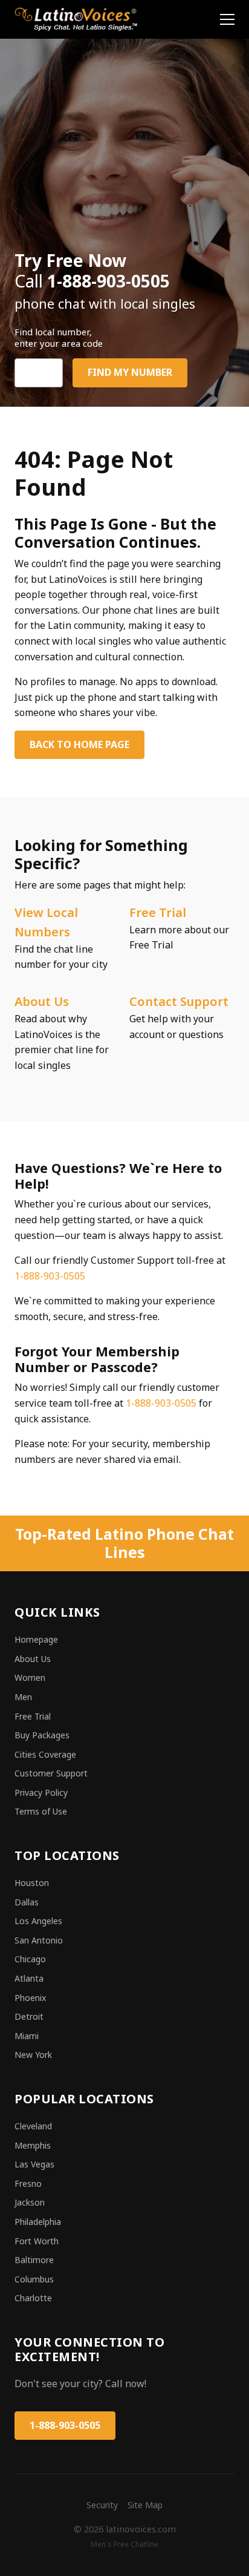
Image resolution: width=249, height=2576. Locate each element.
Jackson (30, 2202)
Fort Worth (37, 2241)
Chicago (30, 1959)
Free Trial (158, 912)
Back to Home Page (79, 744)
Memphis (33, 2145)
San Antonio (39, 1940)
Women (30, 1677)
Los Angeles (38, 1921)
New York (33, 2055)
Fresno (28, 2183)
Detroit (29, 2016)
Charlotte (33, 2298)
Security (102, 2505)
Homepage (36, 1639)
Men (23, 1697)
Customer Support (51, 1773)
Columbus (34, 2279)
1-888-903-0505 (50, 1276)
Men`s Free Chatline (124, 2544)
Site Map (145, 2505)
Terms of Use (41, 1811)
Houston (32, 1883)
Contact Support (179, 1001)
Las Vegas (34, 2164)
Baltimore (34, 2260)
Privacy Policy (41, 1792)
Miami (27, 2036)
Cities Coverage (45, 1754)
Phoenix (30, 1998)
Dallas (27, 1902)
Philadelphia (38, 2222)
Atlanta (29, 1978)
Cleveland (33, 2126)
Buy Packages (42, 1735)
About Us (42, 1001)
